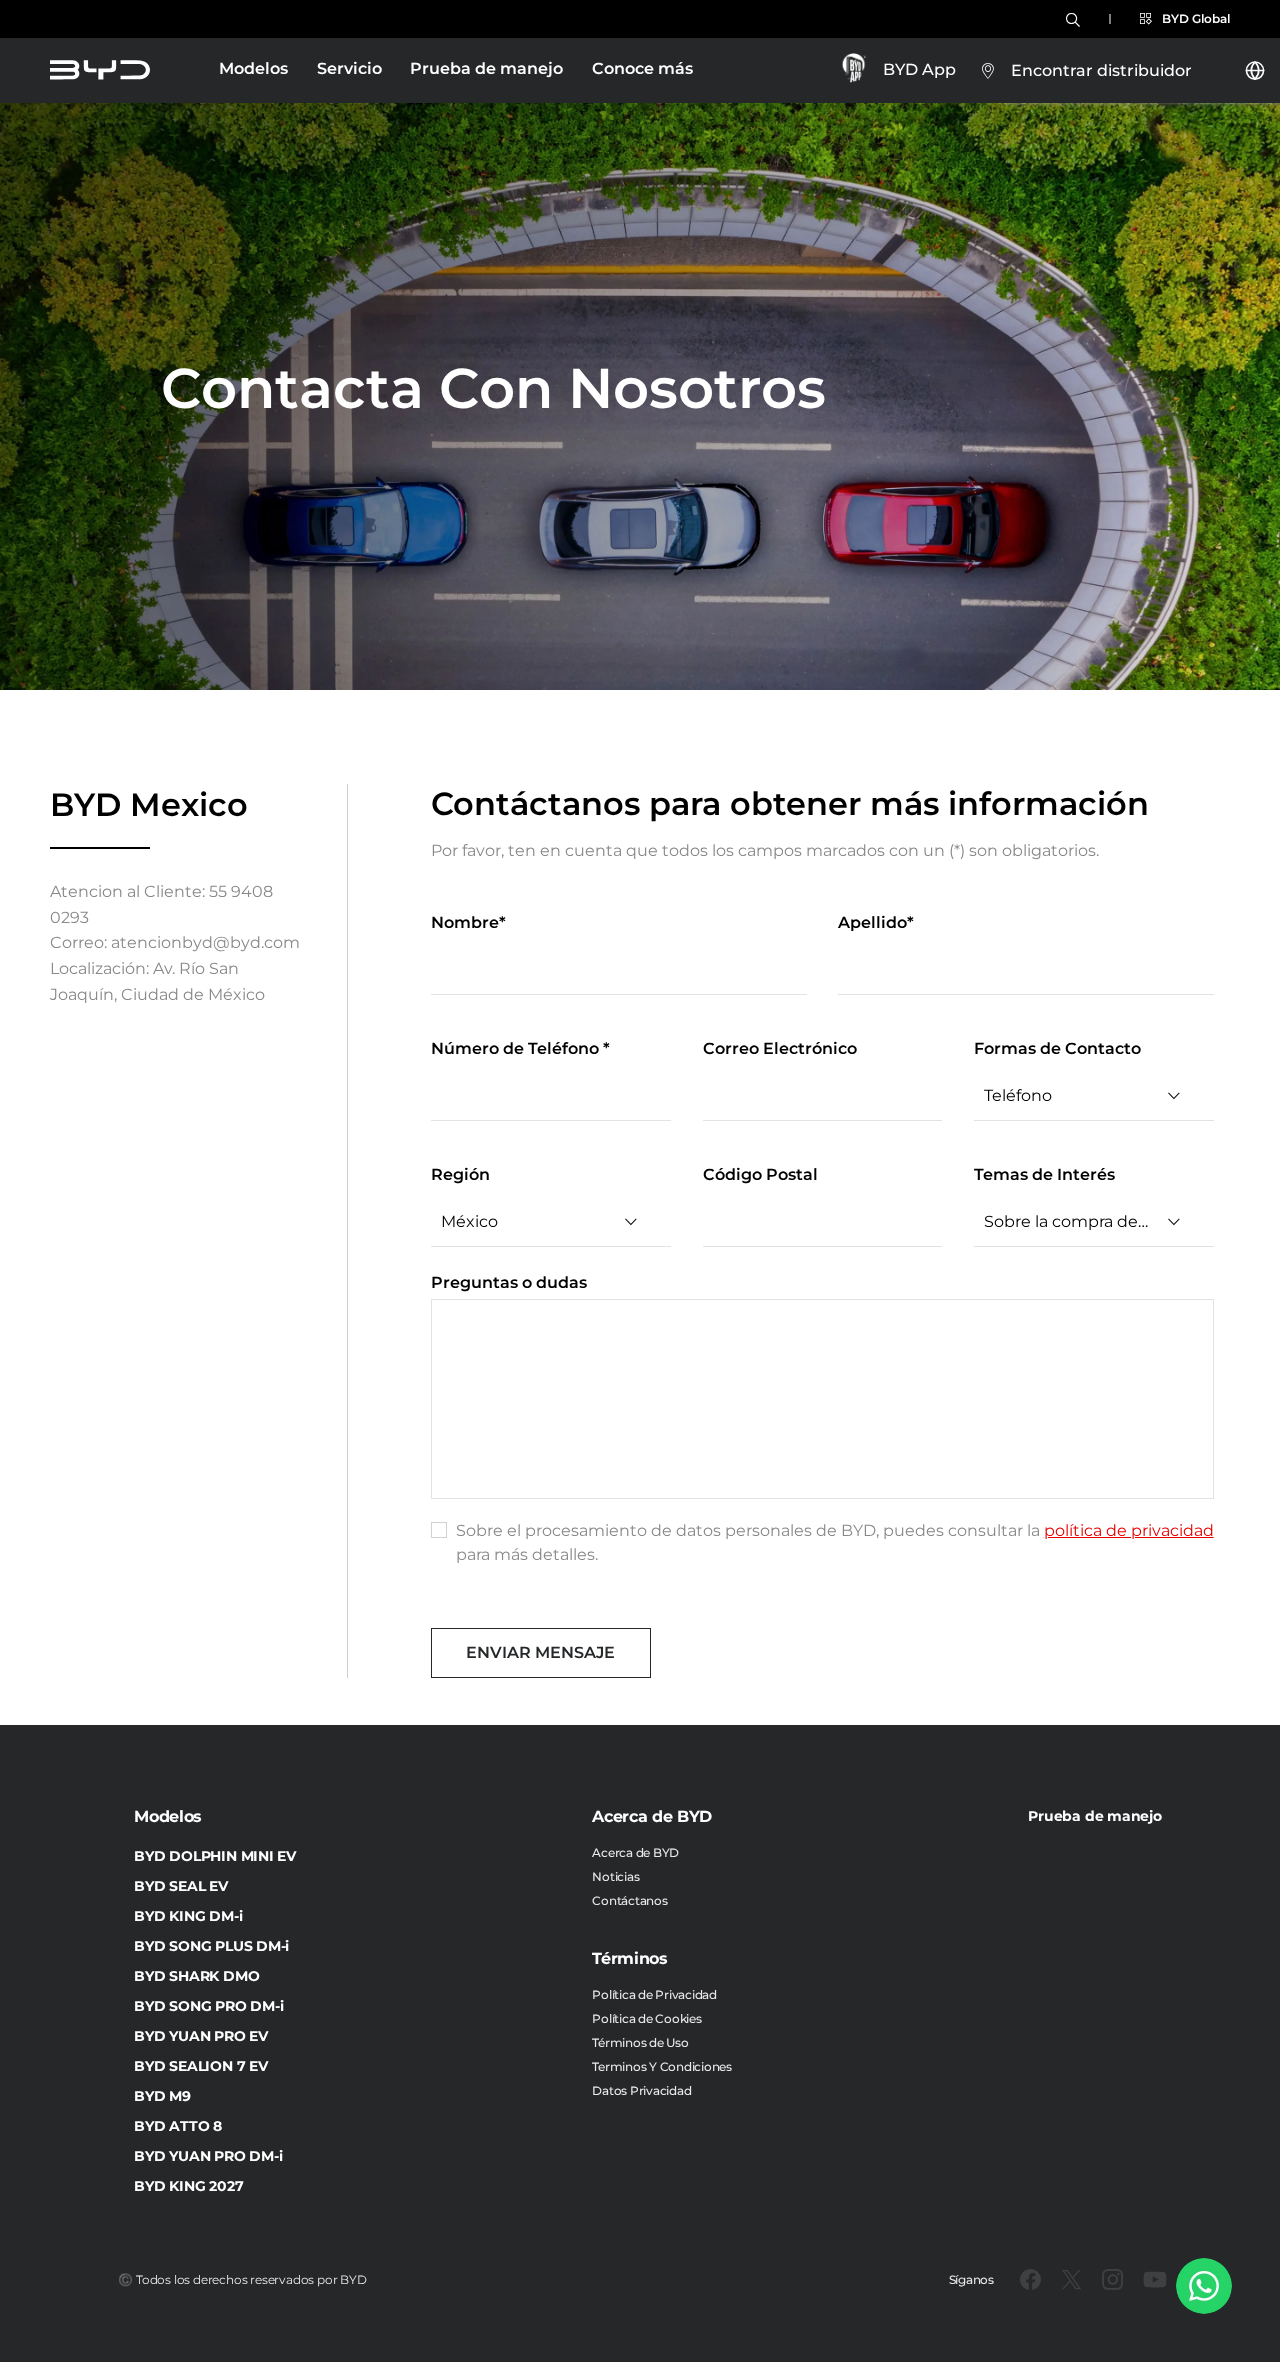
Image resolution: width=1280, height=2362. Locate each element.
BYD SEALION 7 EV (200, 2066)
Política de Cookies (646, 2018)
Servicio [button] (349, 68)
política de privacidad (1129, 1530)
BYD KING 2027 (188, 2186)
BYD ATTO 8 (178, 2126)
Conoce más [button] (642, 68)
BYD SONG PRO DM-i (208, 2006)
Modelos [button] (253, 68)
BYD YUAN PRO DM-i (208, 2156)
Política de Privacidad (654, 1994)
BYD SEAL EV (180, 1886)
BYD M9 (162, 2096)
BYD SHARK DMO (196, 1976)
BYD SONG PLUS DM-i (211, 1946)
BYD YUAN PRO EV (200, 2036)
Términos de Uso (640, 2042)
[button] (1185, 19)
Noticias (615, 1876)
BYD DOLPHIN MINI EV (214, 1856)
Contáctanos (629, 1900)
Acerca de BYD (635, 1852)
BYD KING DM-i (188, 1916)
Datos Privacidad (641, 2090)
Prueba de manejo (486, 68)
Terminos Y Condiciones (662, 2066)
